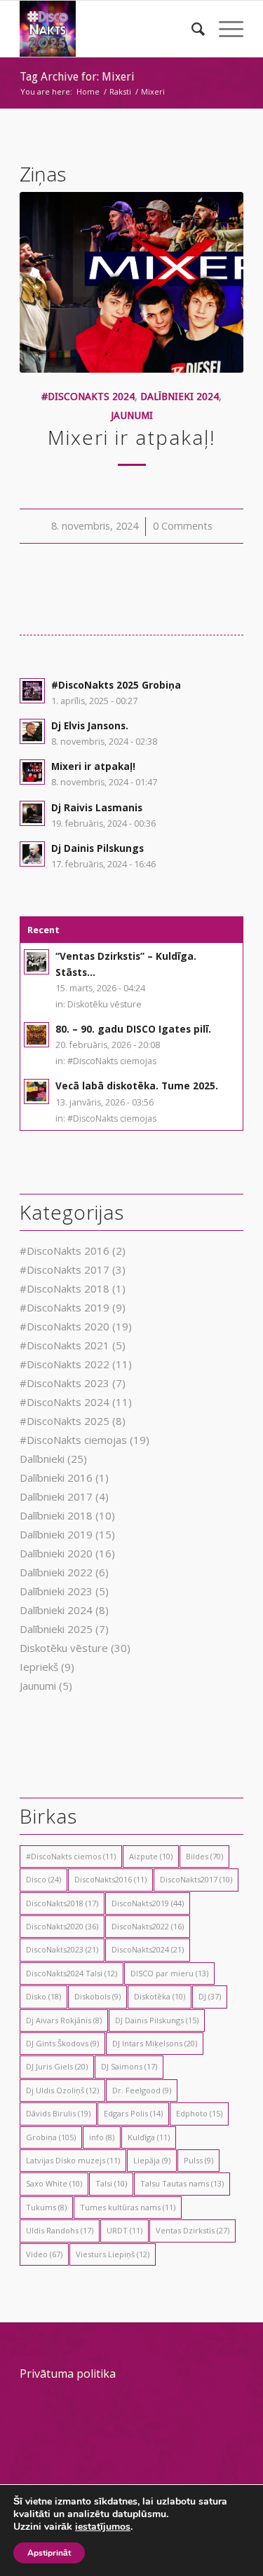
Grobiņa (51, 2137)
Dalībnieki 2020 (56, 1553)
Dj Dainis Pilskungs (97, 848)
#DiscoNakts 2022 (65, 1364)
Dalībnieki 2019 (56, 1534)
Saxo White (54, 2183)
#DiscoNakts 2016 (65, 1251)
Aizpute (151, 1856)
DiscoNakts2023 (62, 1949)
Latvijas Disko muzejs (73, 2160)
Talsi (111, 2183)
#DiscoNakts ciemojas (112, 1061)
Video (44, 2254)
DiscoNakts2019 (148, 1903)
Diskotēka (160, 1996)
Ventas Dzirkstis (193, 2230)
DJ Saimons (129, 2066)
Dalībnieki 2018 (56, 1515)
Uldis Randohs (60, 2230)
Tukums (46, 2207)
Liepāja (152, 2160)
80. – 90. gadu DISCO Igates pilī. (133, 1029)
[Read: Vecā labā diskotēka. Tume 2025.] (36, 1091)
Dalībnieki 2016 (56, 1478)
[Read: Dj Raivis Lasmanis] (32, 813)
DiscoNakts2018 (62, 1903)
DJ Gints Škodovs (62, 2043)
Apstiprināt (49, 2553)
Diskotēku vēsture (104, 1004)
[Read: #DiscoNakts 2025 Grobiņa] (32, 691)
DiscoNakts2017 (196, 1879)
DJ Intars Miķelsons (155, 2043)
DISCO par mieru (169, 1973)
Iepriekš (39, 1667)
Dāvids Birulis (58, 2113)
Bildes (204, 1856)
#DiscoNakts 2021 (65, 1345)
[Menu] (224, 29)
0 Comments (183, 526)
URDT (124, 2230)
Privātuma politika (68, 2374)
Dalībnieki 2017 (56, 1496)
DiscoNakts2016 (110, 1879)
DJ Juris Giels (57, 2066)
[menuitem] (191, 29)
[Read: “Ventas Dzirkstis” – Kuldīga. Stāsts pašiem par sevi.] (36, 962)
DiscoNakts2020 (62, 1926)
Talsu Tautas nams (182, 2183)
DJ (210, 1996)
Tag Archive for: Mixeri (77, 77)
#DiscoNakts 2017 (65, 1269)
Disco (43, 1879)
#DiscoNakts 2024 (88, 397)
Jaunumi (132, 415)
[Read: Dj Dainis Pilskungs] (32, 854)
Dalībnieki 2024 (180, 397)
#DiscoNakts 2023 (65, 1383)
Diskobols (97, 1996)
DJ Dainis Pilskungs (157, 2020)
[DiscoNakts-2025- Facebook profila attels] (109, 29)
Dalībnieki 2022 (56, 1572)
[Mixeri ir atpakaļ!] (131, 282)
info (102, 2137)
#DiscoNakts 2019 (65, 1307)
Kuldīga (149, 2137)
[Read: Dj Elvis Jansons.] (32, 731)
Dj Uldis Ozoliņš (62, 2090)
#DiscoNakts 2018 (65, 1288)
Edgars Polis (133, 2113)
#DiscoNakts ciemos (71, 1856)
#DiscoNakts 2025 (65, 1421)
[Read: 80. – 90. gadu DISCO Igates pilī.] (36, 1035)
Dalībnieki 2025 (56, 1629)
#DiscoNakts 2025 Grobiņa (116, 685)
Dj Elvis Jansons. (90, 725)
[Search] (191, 29)
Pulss (198, 2160)
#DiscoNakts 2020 (65, 1326)
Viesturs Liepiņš (113, 2254)
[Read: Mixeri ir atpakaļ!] (32, 772)
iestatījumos (103, 2527)
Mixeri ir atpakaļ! (131, 437)
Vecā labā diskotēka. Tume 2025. (137, 1086)
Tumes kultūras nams (128, 2207)
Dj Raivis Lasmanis (97, 807)
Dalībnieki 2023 (56, 1591)
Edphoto (199, 2113)
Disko (43, 1996)
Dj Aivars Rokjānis (64, 2020)
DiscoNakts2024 (148, 1949)
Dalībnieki (42, 1459)
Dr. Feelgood (142, 2090)
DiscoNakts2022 (148, 1926)
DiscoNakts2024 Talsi (72, 1973)
